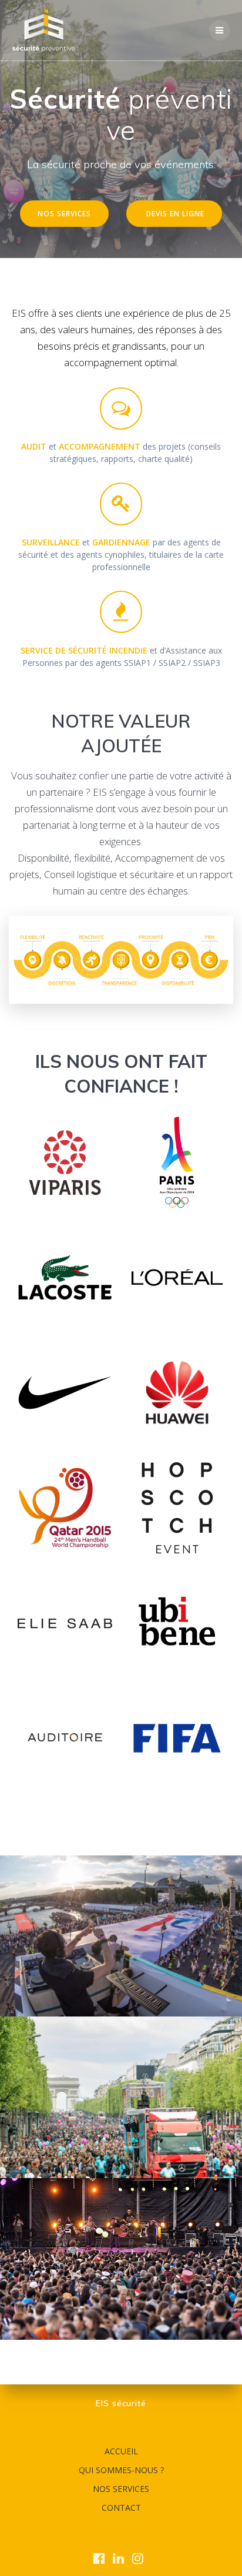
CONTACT (121, 2508)
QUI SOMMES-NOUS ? (121, 2470)
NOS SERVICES (64, 213)
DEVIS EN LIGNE (175, 213)
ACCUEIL (121, 2451)
